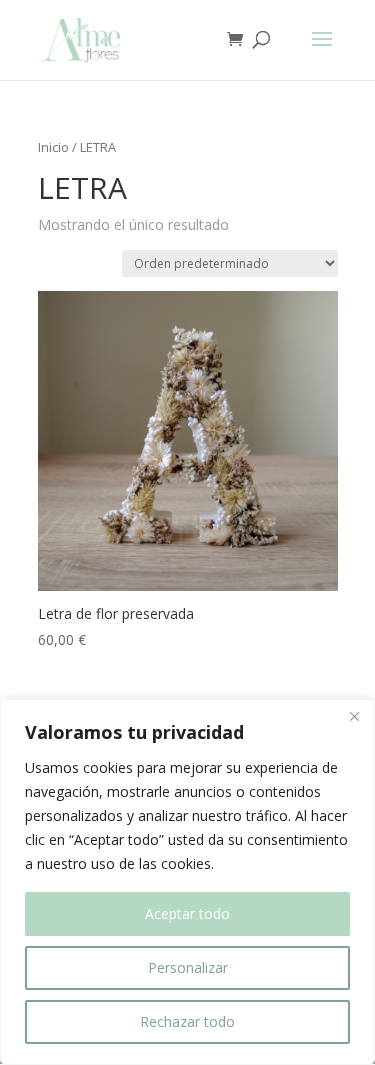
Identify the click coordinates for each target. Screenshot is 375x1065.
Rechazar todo (187, 1021)
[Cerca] (354, 716)
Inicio (53, 147)
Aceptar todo (187, 913)
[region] (187, 882)
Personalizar (188, 967)
